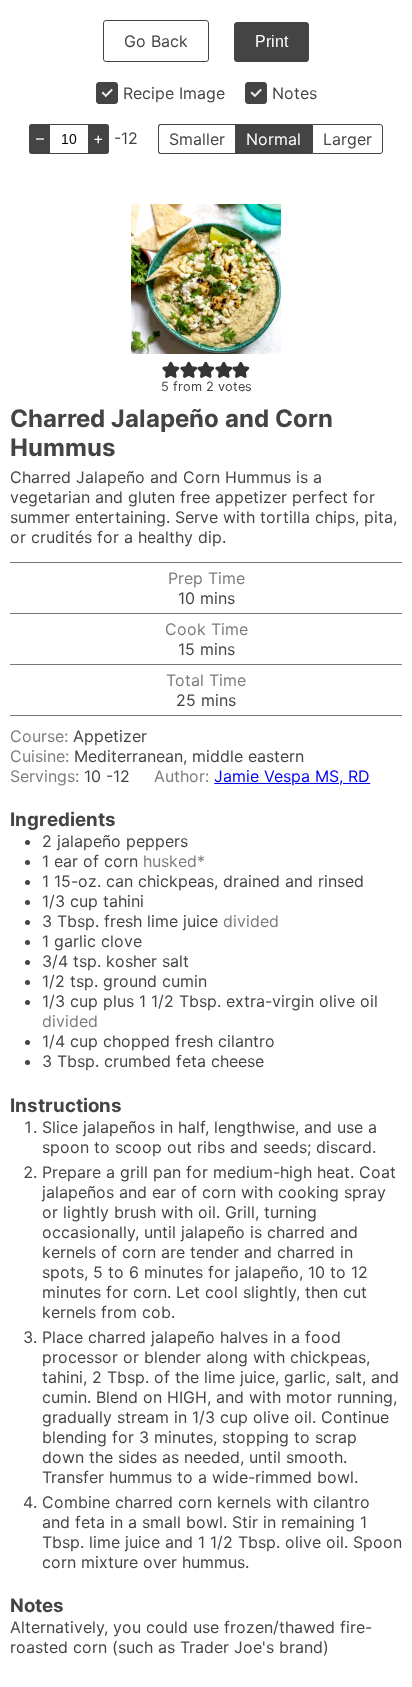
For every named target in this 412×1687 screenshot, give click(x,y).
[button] (171, 369)
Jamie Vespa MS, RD (292, 776)
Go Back (156, 41)
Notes (294, 93)
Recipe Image (174, 93)
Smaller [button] (197, 139)
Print (271, 41)
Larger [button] (347, 139)
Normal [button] (273, 139)
